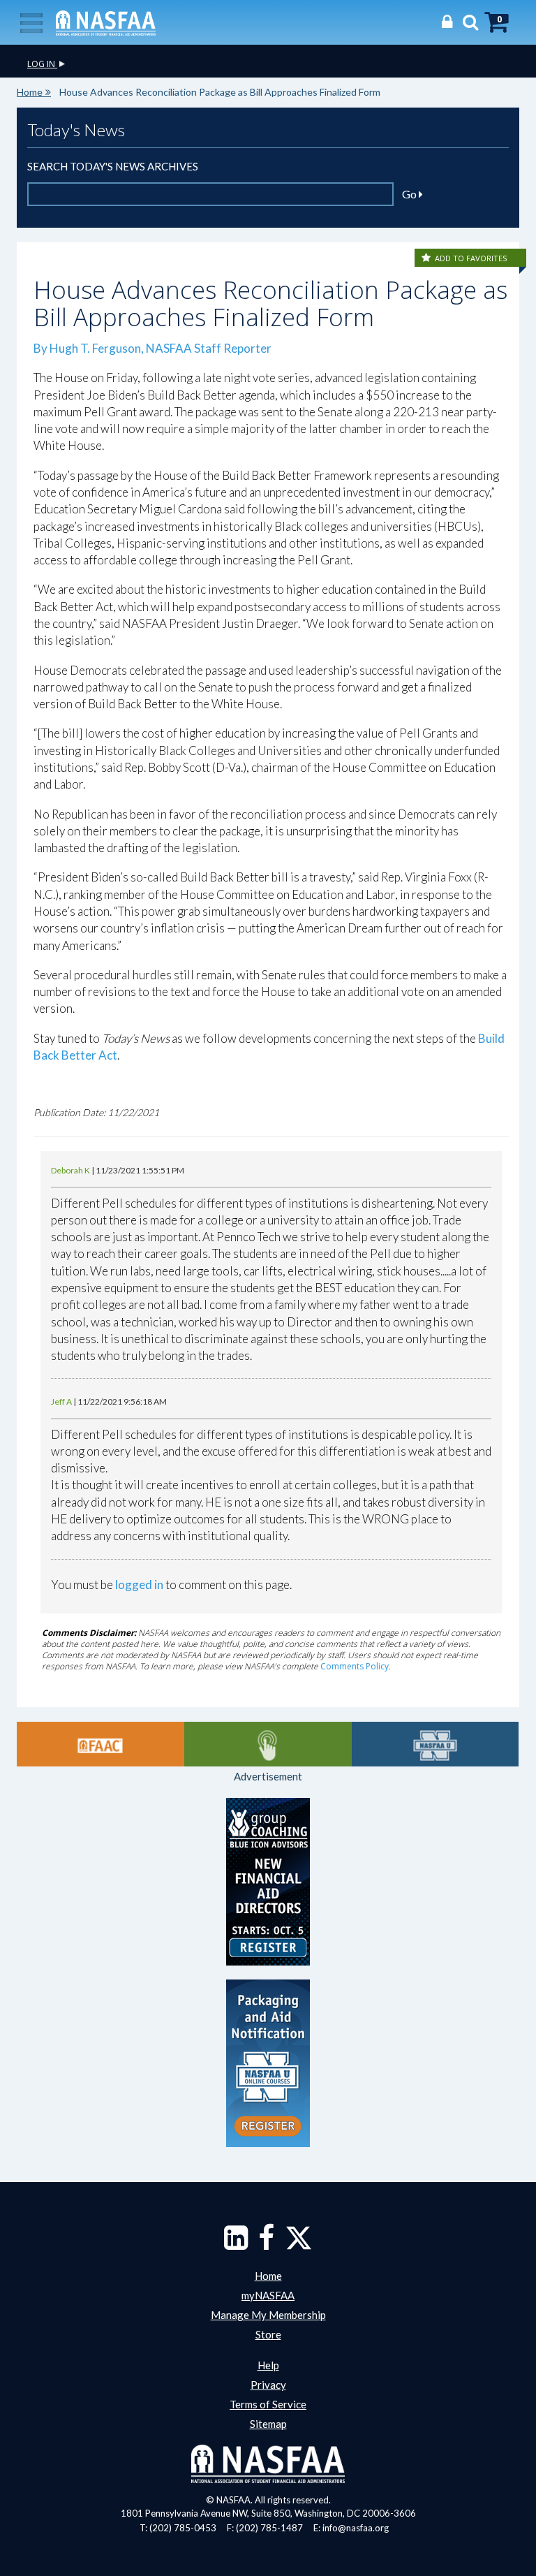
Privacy (268, 2385)
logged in (139, 1585)
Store (268, 2334)
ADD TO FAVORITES (471, 258)
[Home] (106, 22)
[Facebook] (266, 2244)
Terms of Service (268, 2404)
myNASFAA (268, 2295)
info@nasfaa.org (356, 2528)
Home (30, 92)
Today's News (76, 130)
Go (410, 194)
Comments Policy (355, 1666)
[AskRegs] (268, 1744)
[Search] (467, 21)
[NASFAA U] (435, 1744)
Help (268, 2365)
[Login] (444, 21)
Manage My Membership (268, 2315)
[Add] (427, 258)
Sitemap (268, 2424)
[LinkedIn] (236, 2244)
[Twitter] (299, 2244)
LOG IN (42, 64)
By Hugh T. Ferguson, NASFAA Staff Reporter (155, 348)
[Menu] (31, 22)
